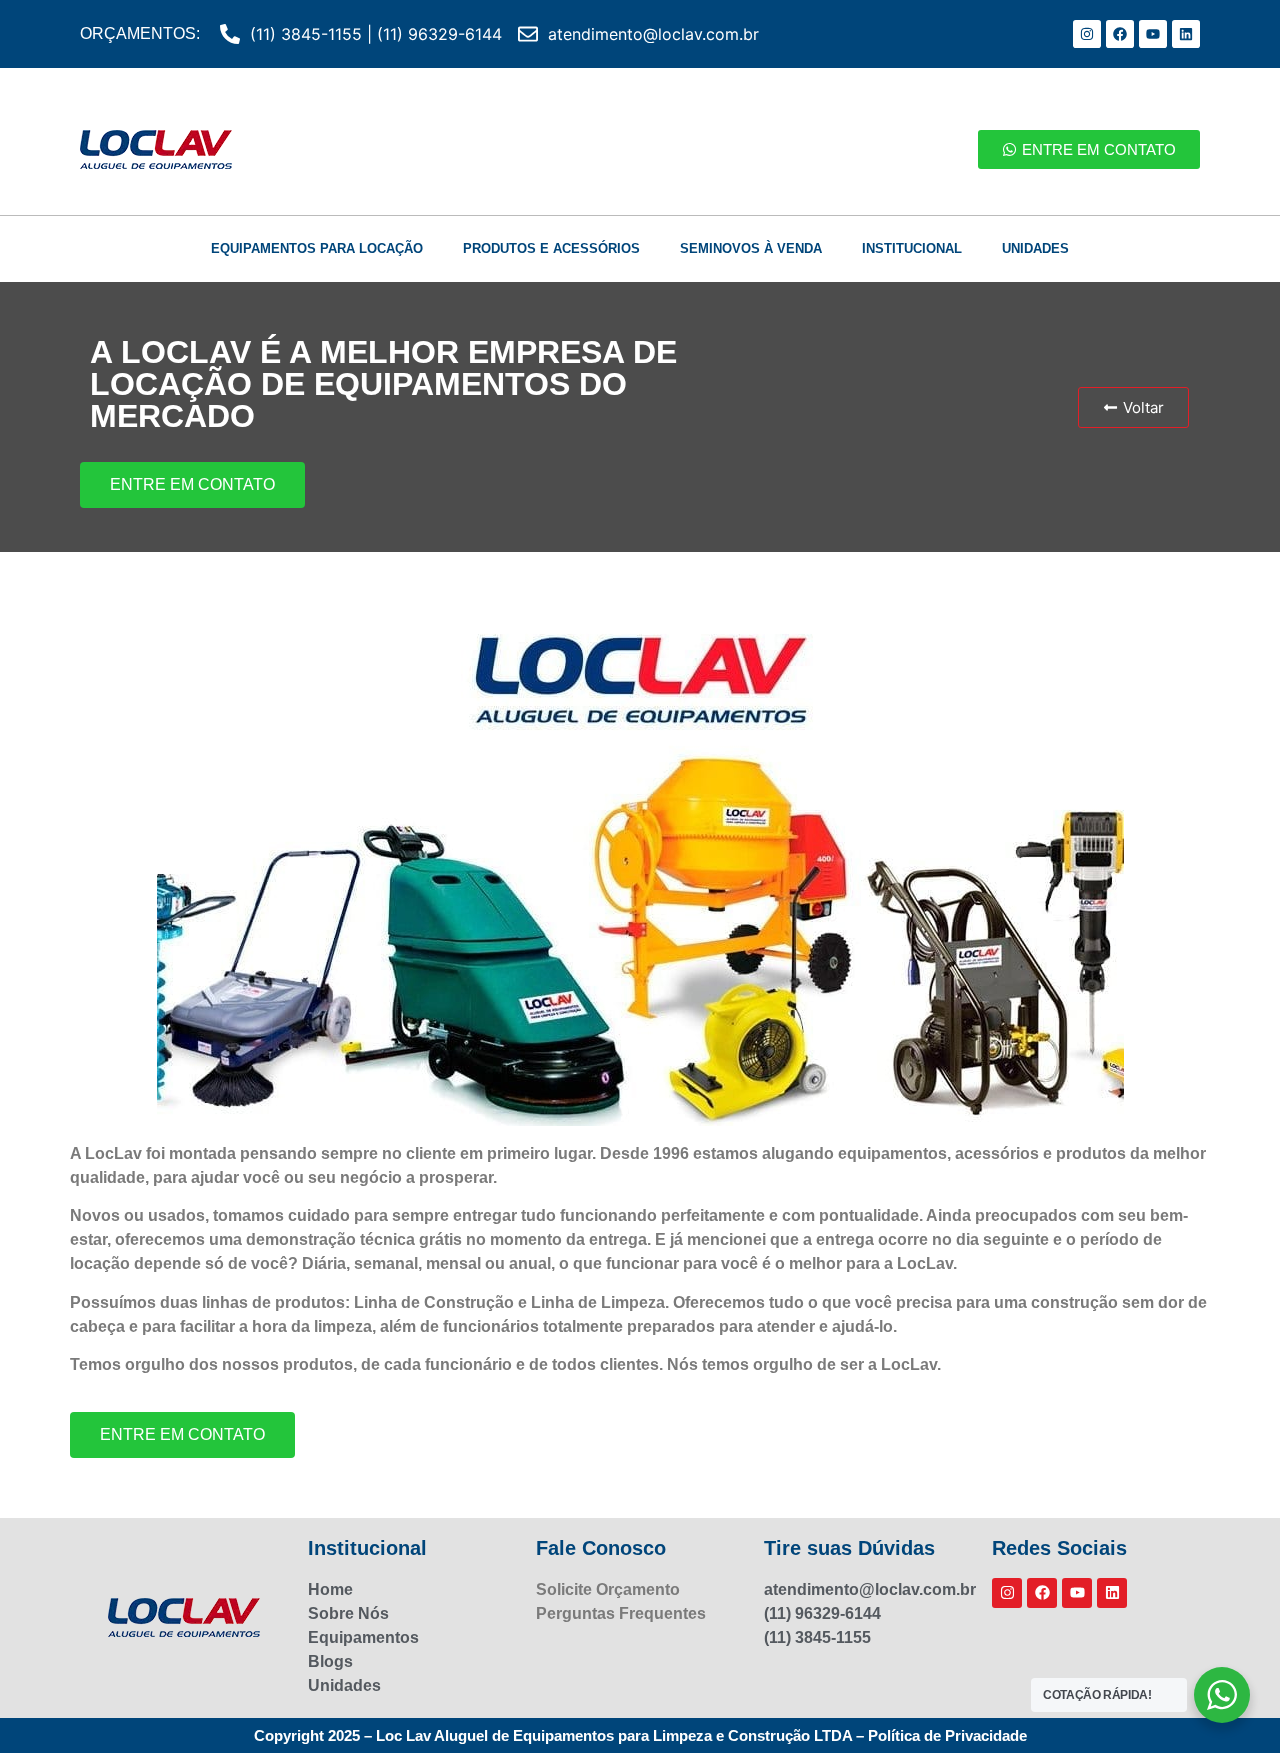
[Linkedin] (1186, 34)
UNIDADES (1035, 248)
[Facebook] (1120, 34)
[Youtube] (1153, 34)
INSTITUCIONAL (912, 248)
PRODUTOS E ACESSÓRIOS (551, 248)
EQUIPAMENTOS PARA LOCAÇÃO (317, 248)
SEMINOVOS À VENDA (751, 248)
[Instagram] (1087, 34)
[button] (1133, 407)
